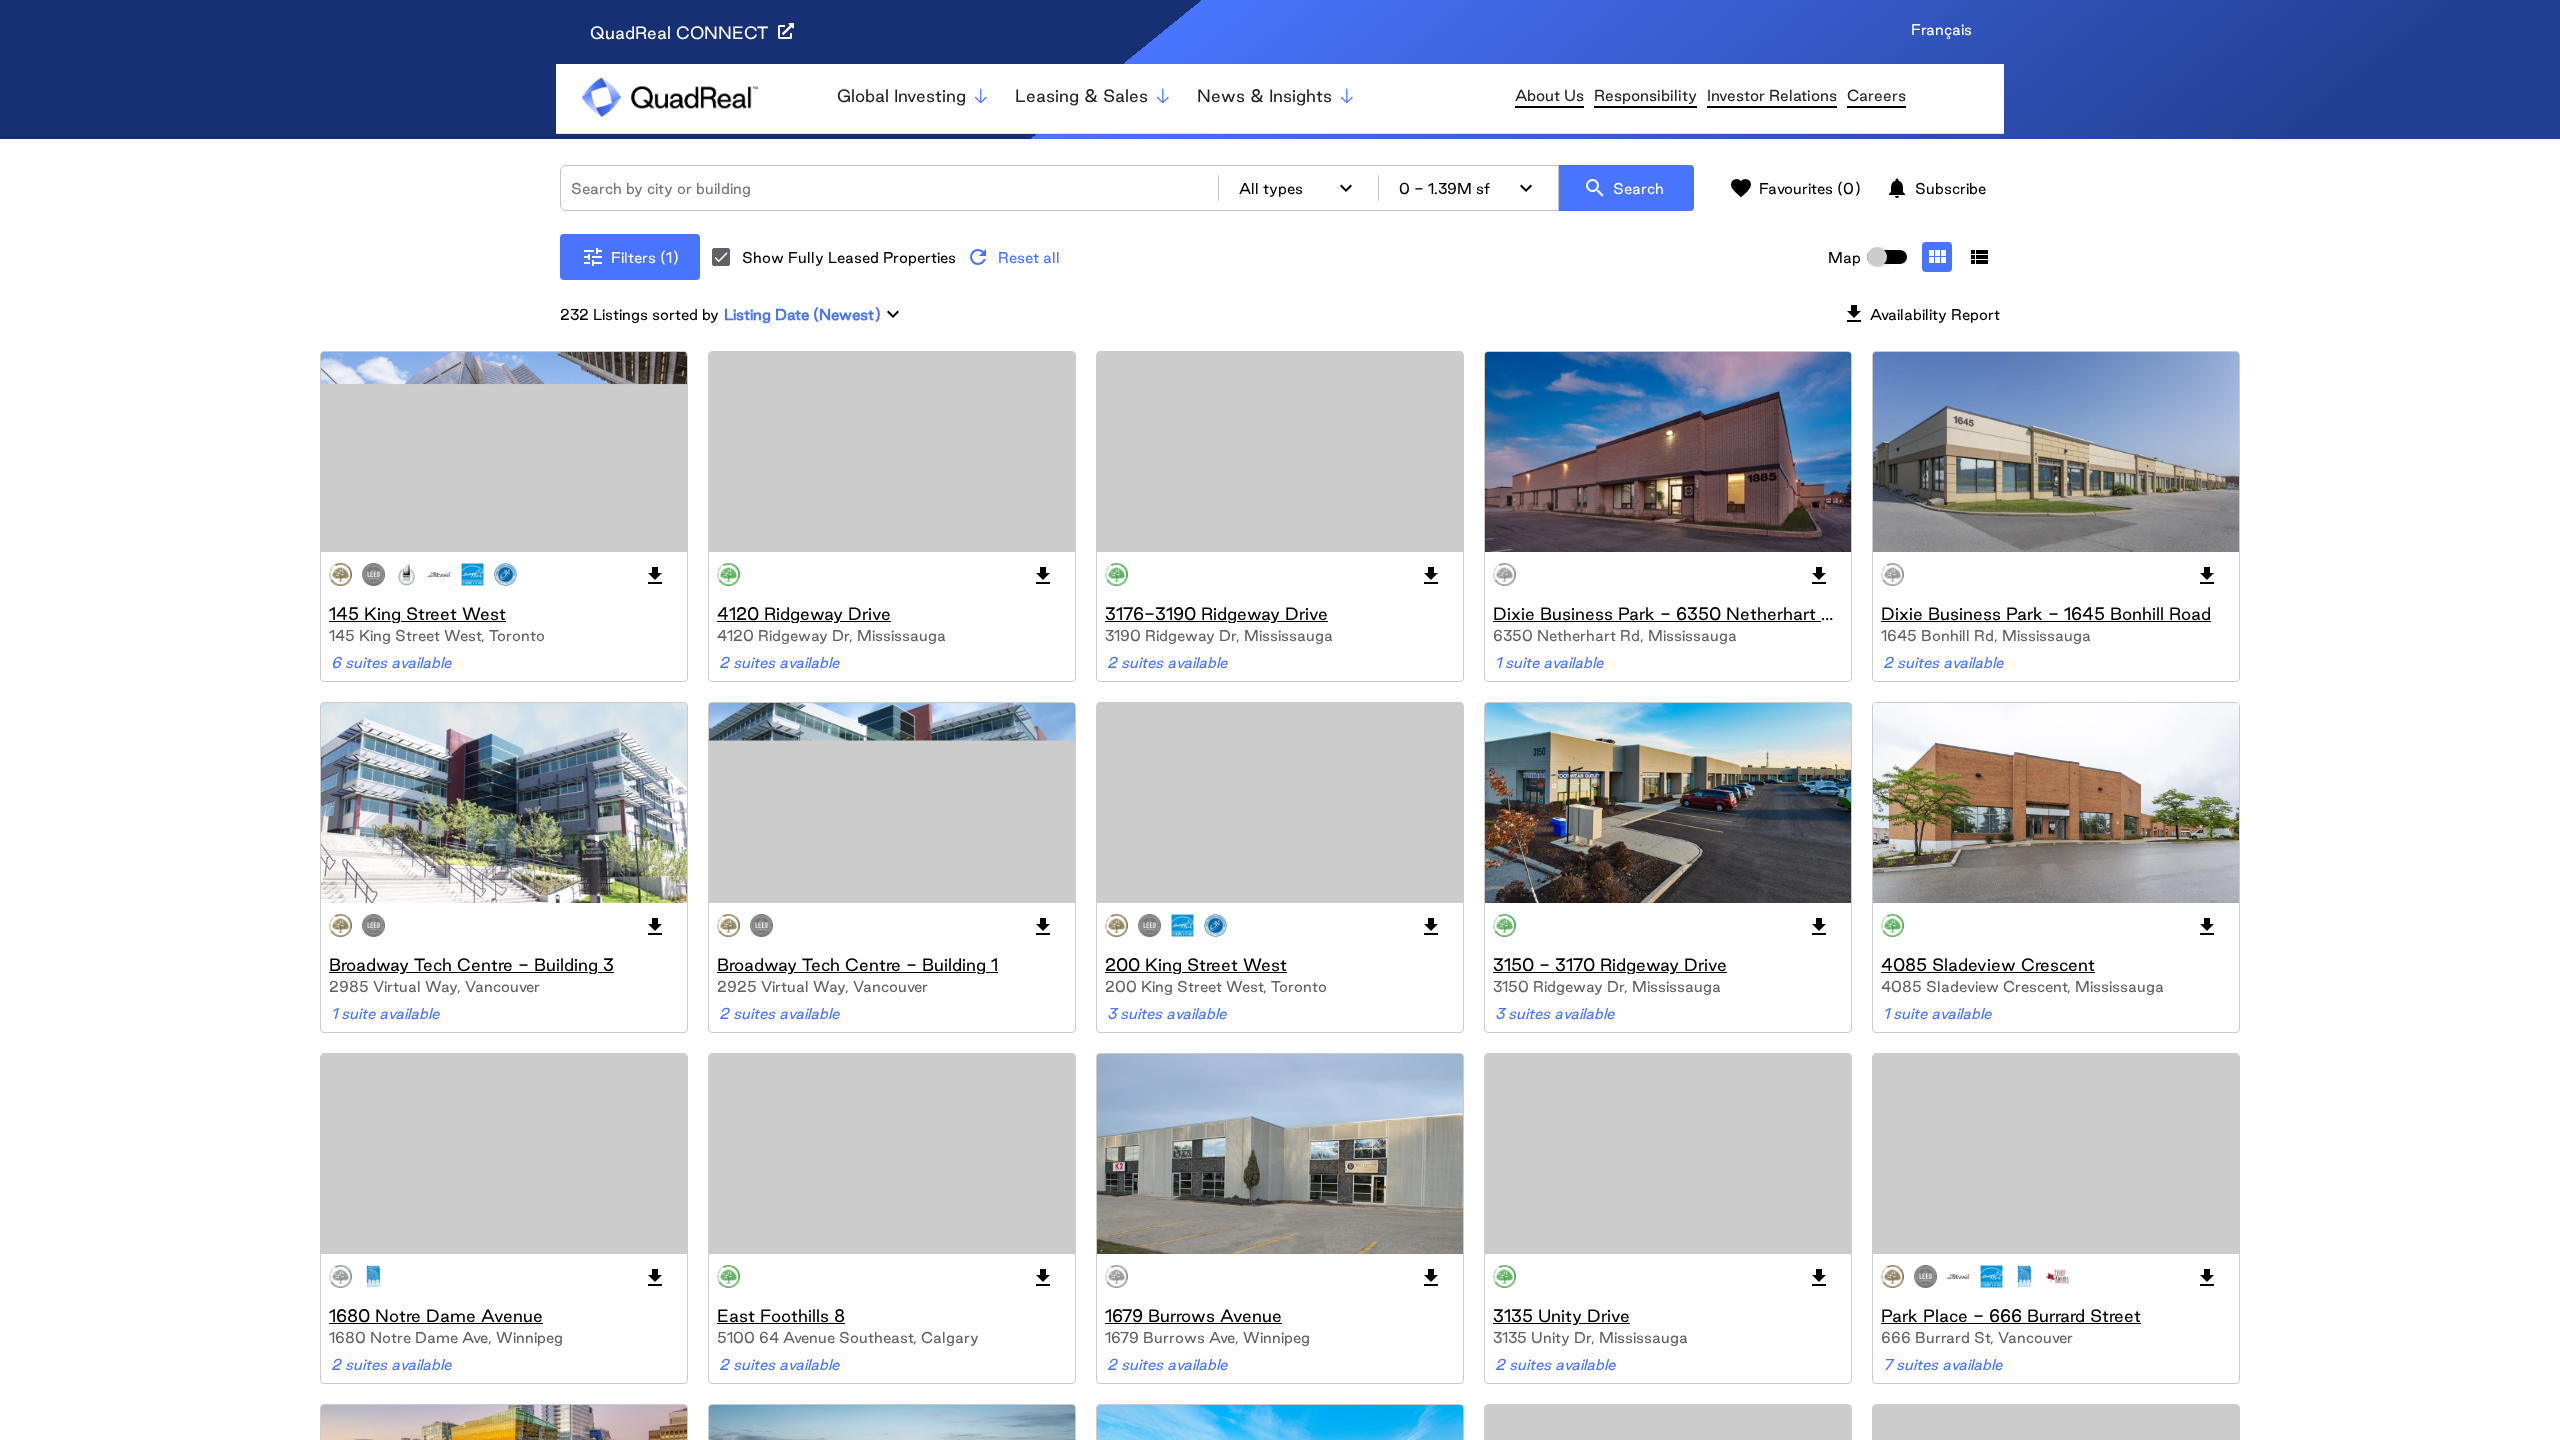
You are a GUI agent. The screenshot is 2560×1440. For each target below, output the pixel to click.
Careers (1876, 95)
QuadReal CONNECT (681, 32)
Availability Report (1921, 314)
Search (1623, 188)
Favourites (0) (1795, 188)
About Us (1549, 95)
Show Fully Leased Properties (849, 257)
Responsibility (1645, 95)
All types (1298, 188)
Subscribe (1935, 188)
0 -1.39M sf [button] (1468, 188)
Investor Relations (1772, 95)
